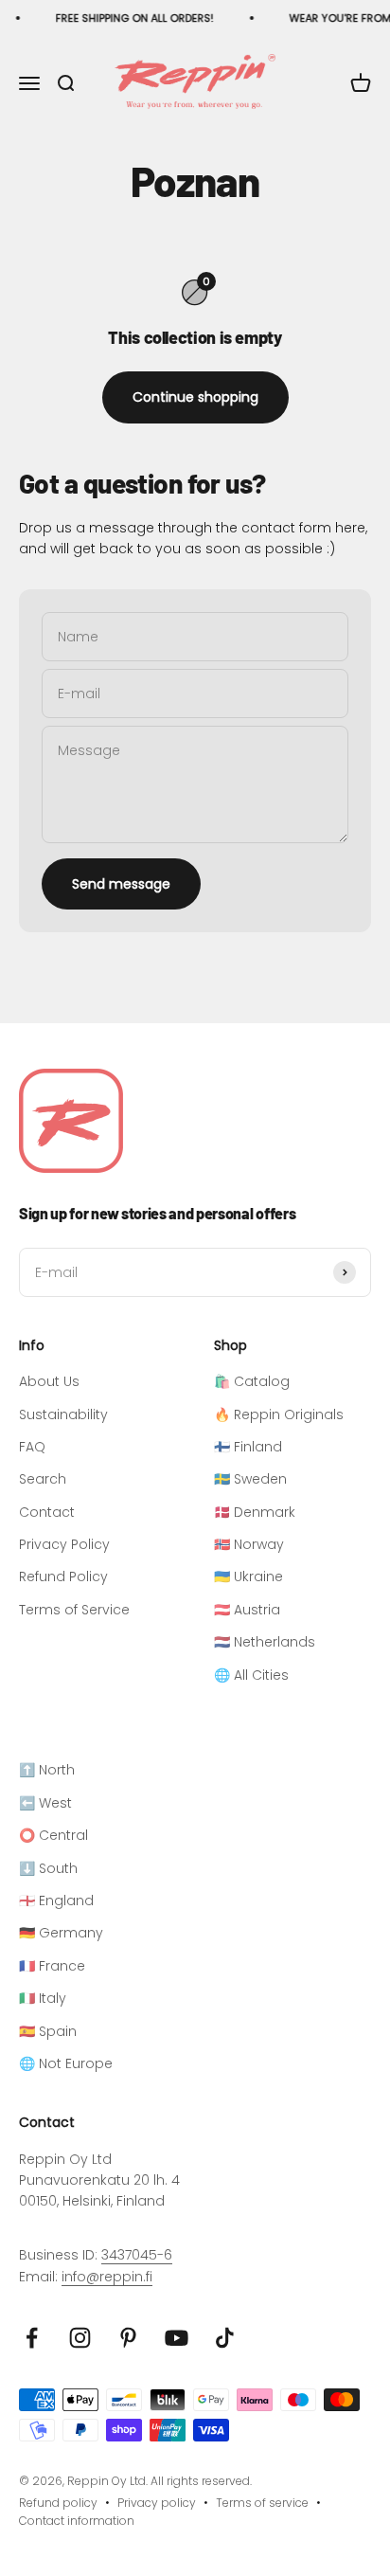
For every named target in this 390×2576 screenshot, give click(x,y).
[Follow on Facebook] (32, 2338)
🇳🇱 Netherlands (265, 1642)
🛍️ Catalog (252, 1381)
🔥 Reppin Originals (279, 1414)
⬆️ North (47, 1770)
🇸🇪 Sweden (250, 1479)
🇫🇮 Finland (248, 1447)
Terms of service (262, 2503)
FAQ (32, 1447)
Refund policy (58, 2503)
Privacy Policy (64, 1544)
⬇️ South (48, 1868)
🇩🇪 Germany (61, 1933)
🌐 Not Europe (66, 2063)
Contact (47, 1512)
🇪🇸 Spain (48, 2031)
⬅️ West (45, 1803)
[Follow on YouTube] (177, 2338)
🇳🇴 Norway (249, 1544)
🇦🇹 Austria (247, 1610)
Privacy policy (157, 2503)
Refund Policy (63, 1576)
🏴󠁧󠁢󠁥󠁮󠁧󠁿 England (56, 1900)
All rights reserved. (201, 2481)
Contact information (77, 2521)
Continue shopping (195, 397)
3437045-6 (137, 2255)
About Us (49, 1381)
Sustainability (63, 1414)
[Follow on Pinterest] (128, 2338)
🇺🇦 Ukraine (248, 1576)
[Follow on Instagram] (80, 2338)
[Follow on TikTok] (225, 2338)
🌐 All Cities (251, 1675)
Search (43, 1479)
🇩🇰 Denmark (255, 1512)
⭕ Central (53, 1835)
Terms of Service (74, 1610)
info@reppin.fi (107, 2277)
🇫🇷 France (52, 1966)
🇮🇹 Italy (43, 1998)
